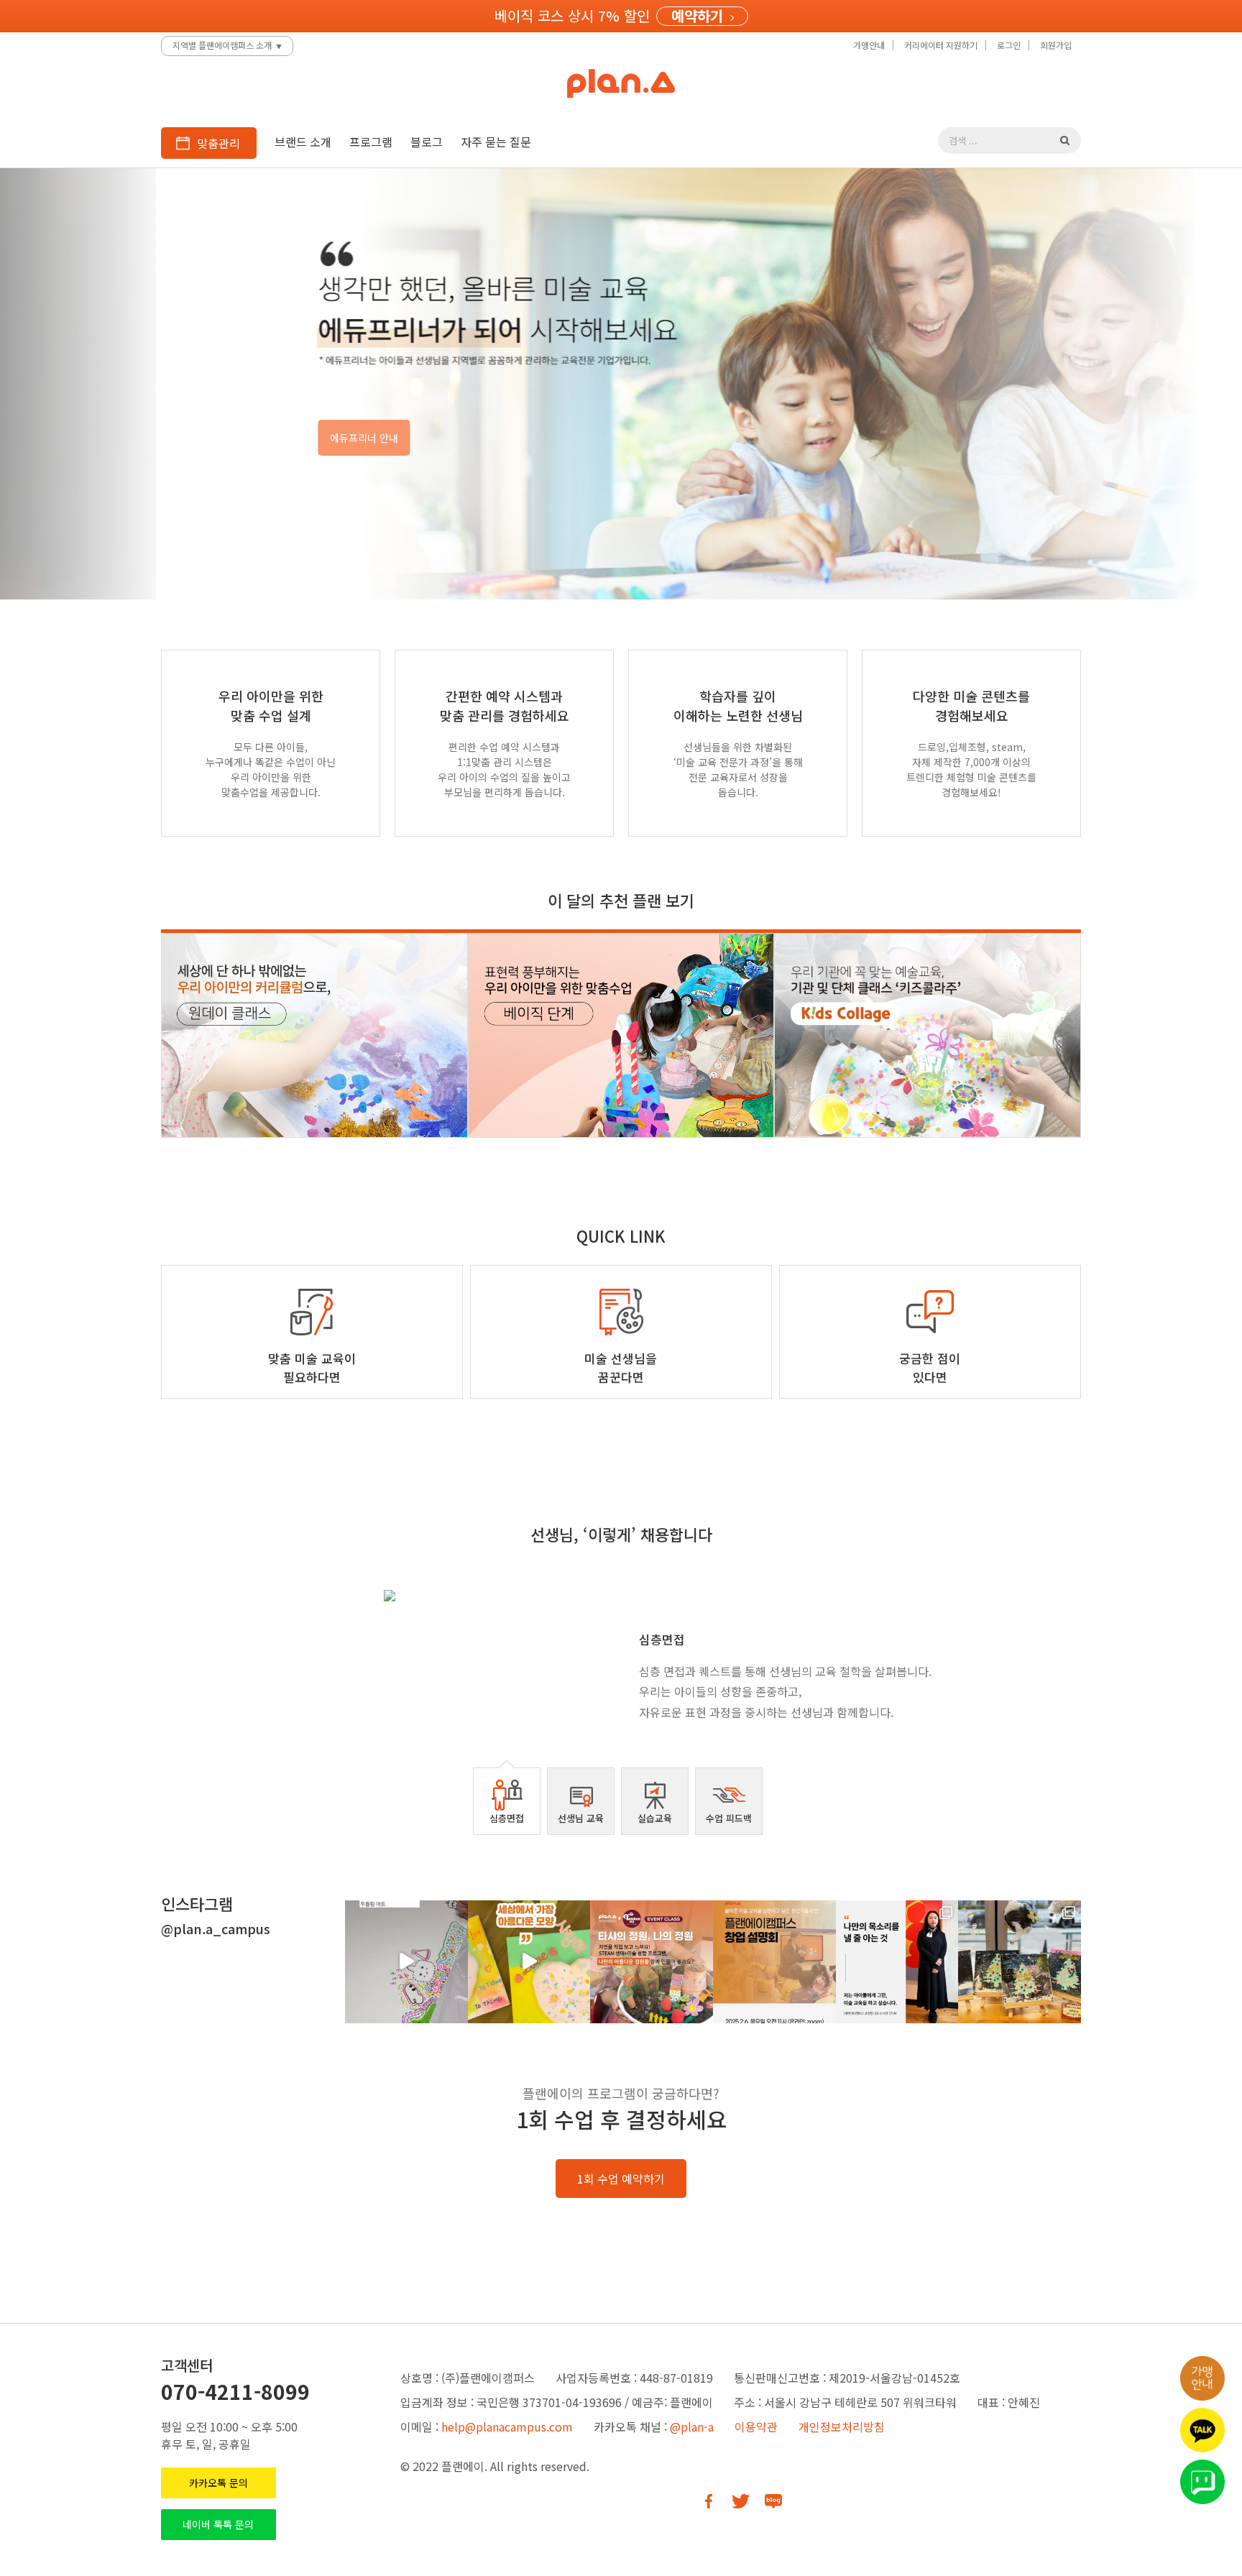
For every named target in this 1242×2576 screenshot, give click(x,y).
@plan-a (692, 2426)
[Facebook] (708, 2501)
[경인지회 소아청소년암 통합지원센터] (1020, 1962)
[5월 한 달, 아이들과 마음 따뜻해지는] (529, 1962)
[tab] (507, 1801)
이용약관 (756, 2426)
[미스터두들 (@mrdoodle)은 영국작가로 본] (406, 1962)
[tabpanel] (621, 1662)
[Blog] (773, 2501)
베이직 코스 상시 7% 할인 (572, 15)
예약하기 (697, 16)
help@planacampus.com (507, 2426)
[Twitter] (741, 2501)
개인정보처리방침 (842, 2426)
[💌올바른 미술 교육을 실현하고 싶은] (774, 1962)
